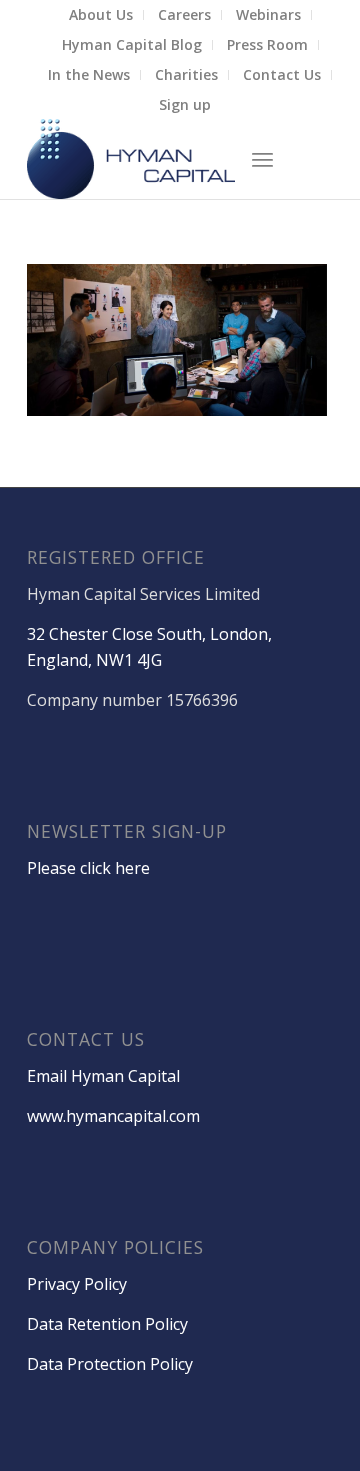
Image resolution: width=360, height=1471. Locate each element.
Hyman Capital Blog (132, 44)
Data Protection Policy (110, 1364)
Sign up (185, 104)
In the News (89, 74)
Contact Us (282, 74)
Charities (186, 74)
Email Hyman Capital (103, 1076)
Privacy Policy (77, 1284)
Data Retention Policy (107, 1324)
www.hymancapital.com (113, 1116)
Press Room (267, 44)
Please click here (88, 868)
